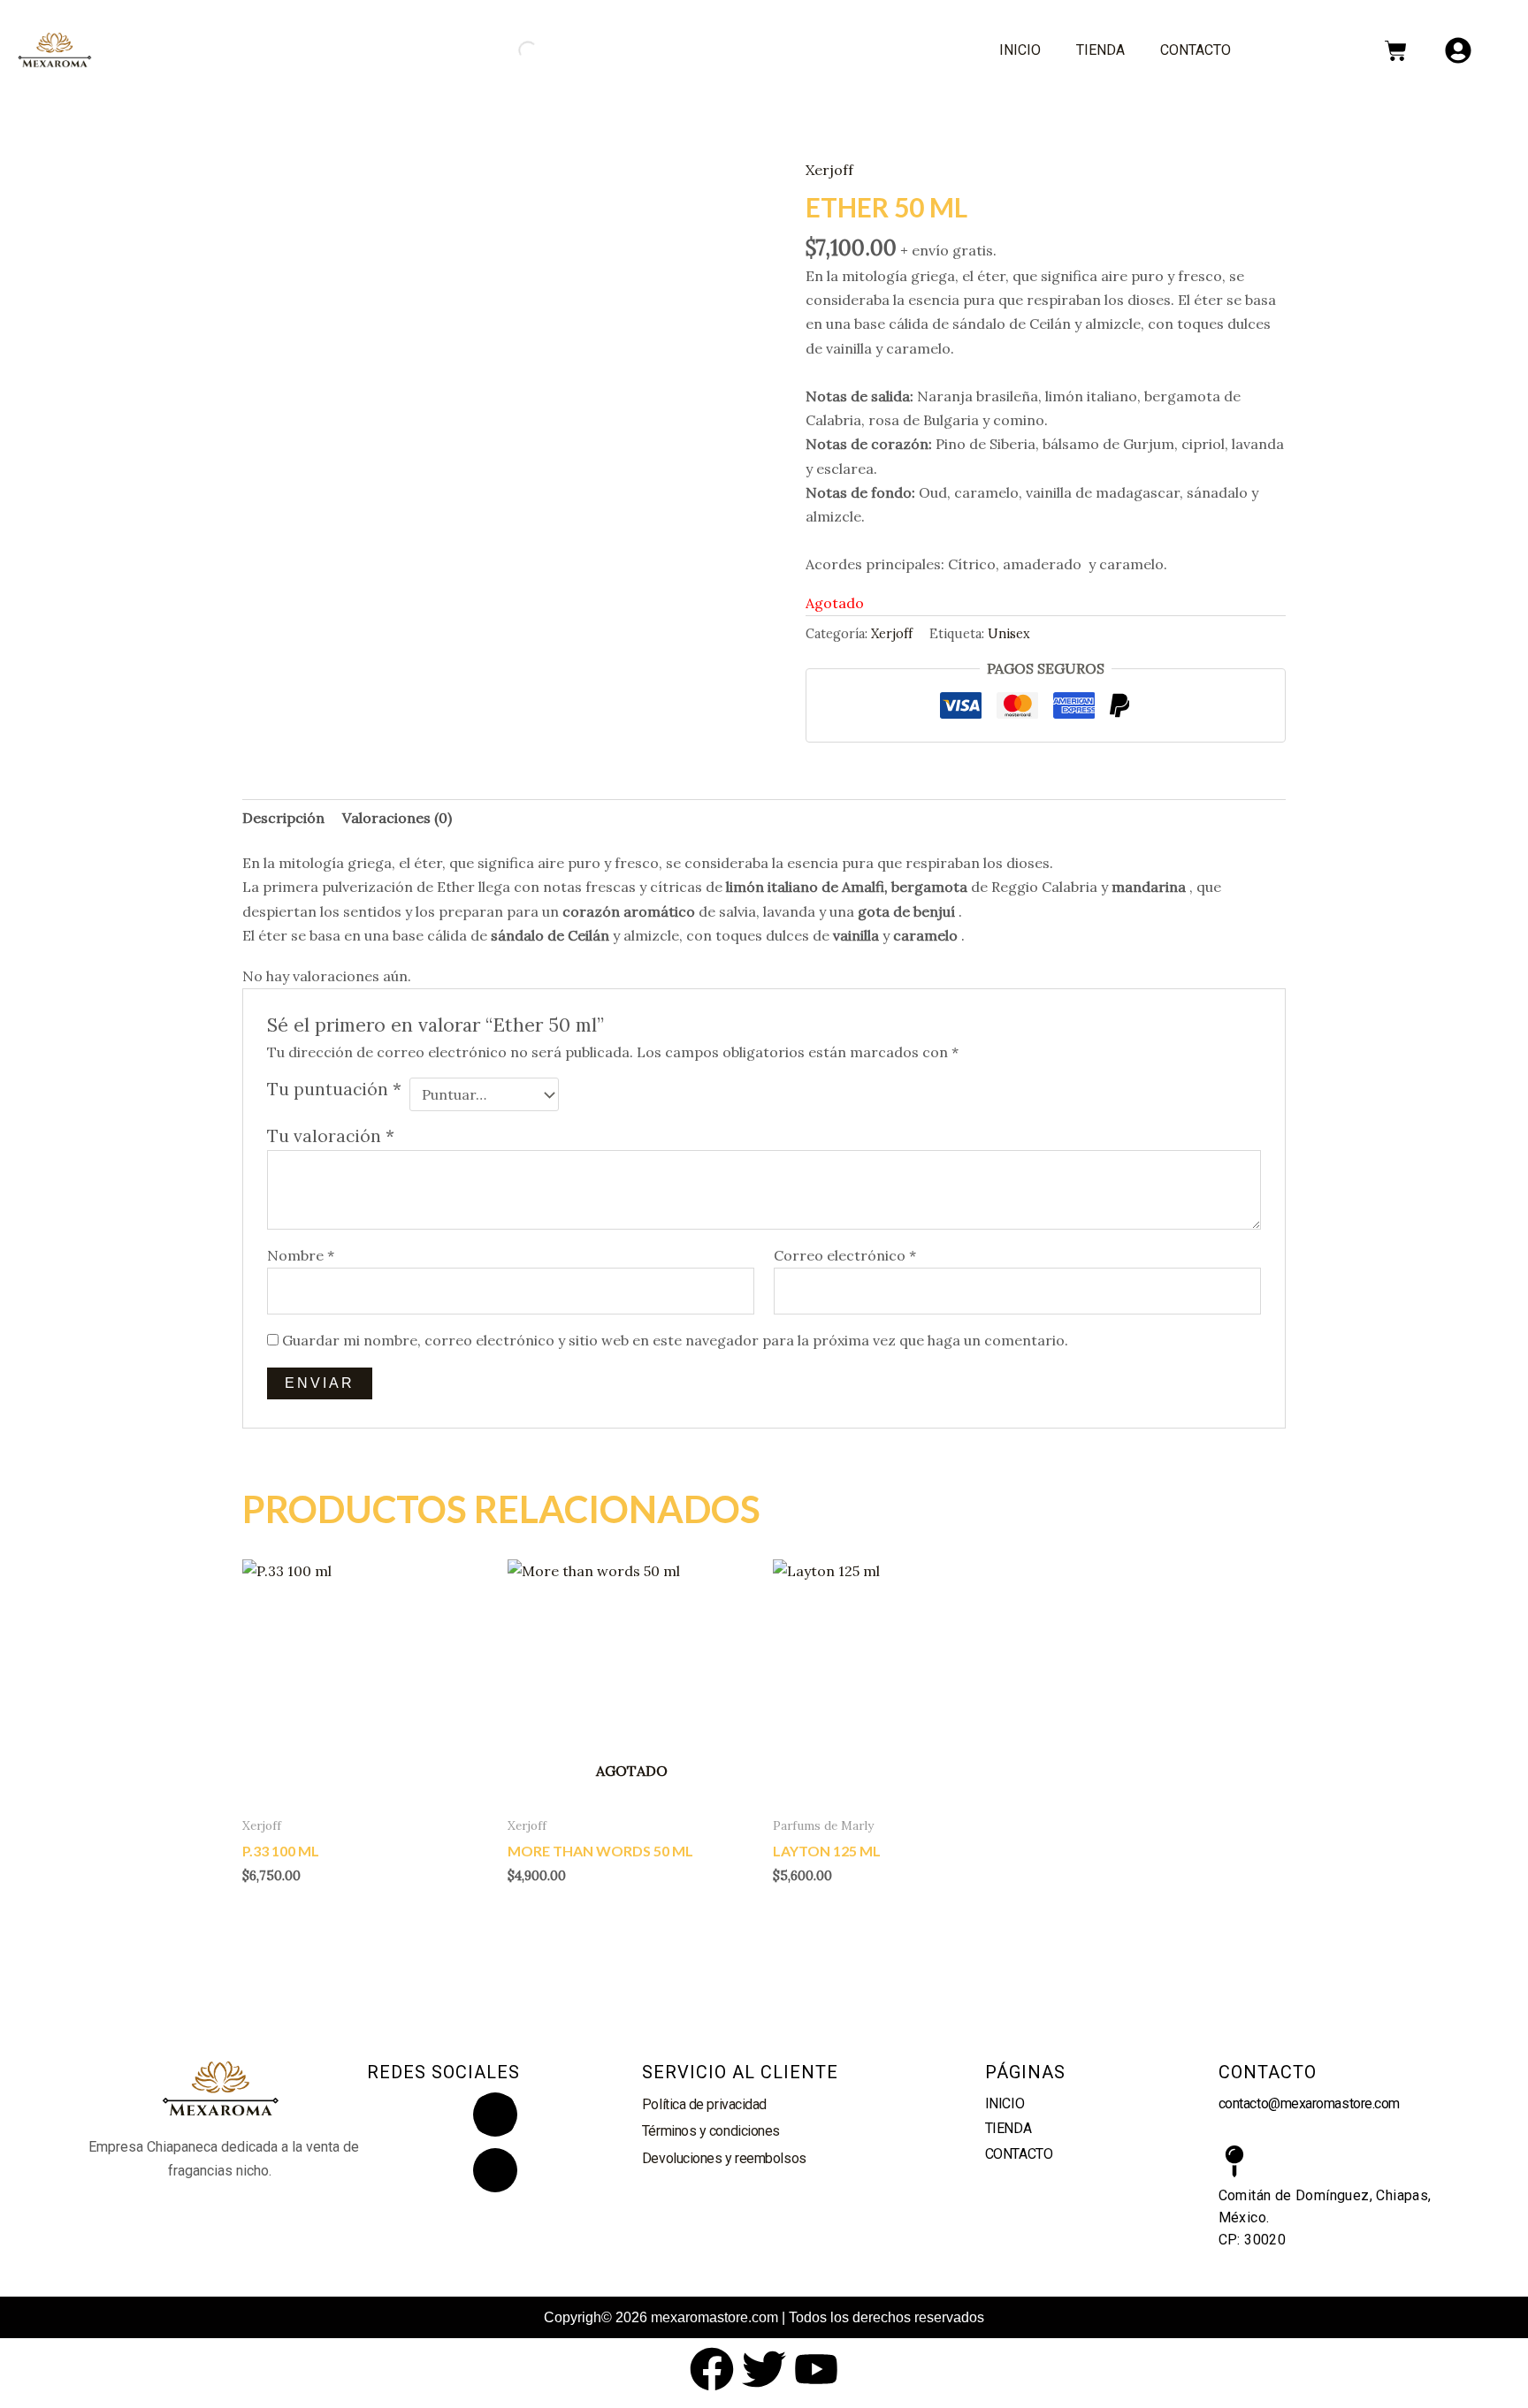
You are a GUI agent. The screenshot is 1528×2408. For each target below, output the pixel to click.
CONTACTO (1196, 50)
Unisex (1009, 634)
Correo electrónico (845, 1255)
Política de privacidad (704, 2104)
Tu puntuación (334, 1089)
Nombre (301, 1255)
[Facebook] (495, 2170)
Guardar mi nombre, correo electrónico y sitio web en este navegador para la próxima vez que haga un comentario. (675, 1340)
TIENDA (1100, 50)
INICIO (1020, 50)
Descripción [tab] (283, 818)
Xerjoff (829, 170)
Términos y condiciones (711, 2131)
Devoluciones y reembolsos (724, 2158)
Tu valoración (331, 1136)
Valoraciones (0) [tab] (397, 818)
